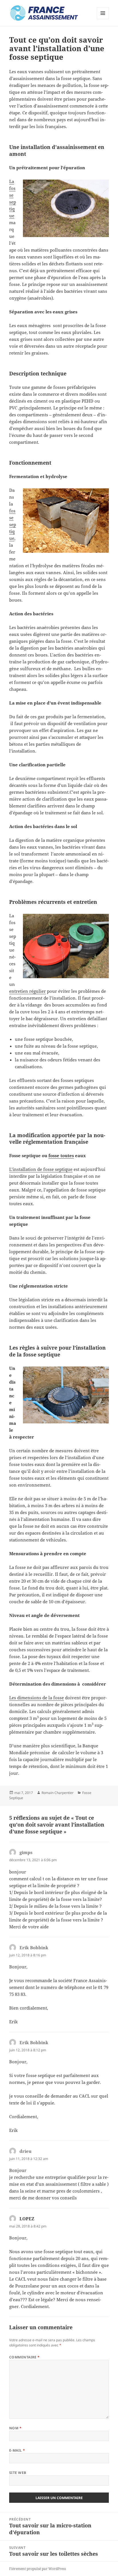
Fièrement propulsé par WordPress (38, 2569)
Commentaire (24, 2357)
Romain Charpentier (58, 1793)
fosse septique (13, 524)
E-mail (17, 2450)
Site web (18, 2473)
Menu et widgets (103, 19)
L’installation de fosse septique (41, 1169)
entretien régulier (27, 991)
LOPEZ (27, 2219)
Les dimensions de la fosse (37, 1698)
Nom (15, 2428)
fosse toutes (61, 1155)
